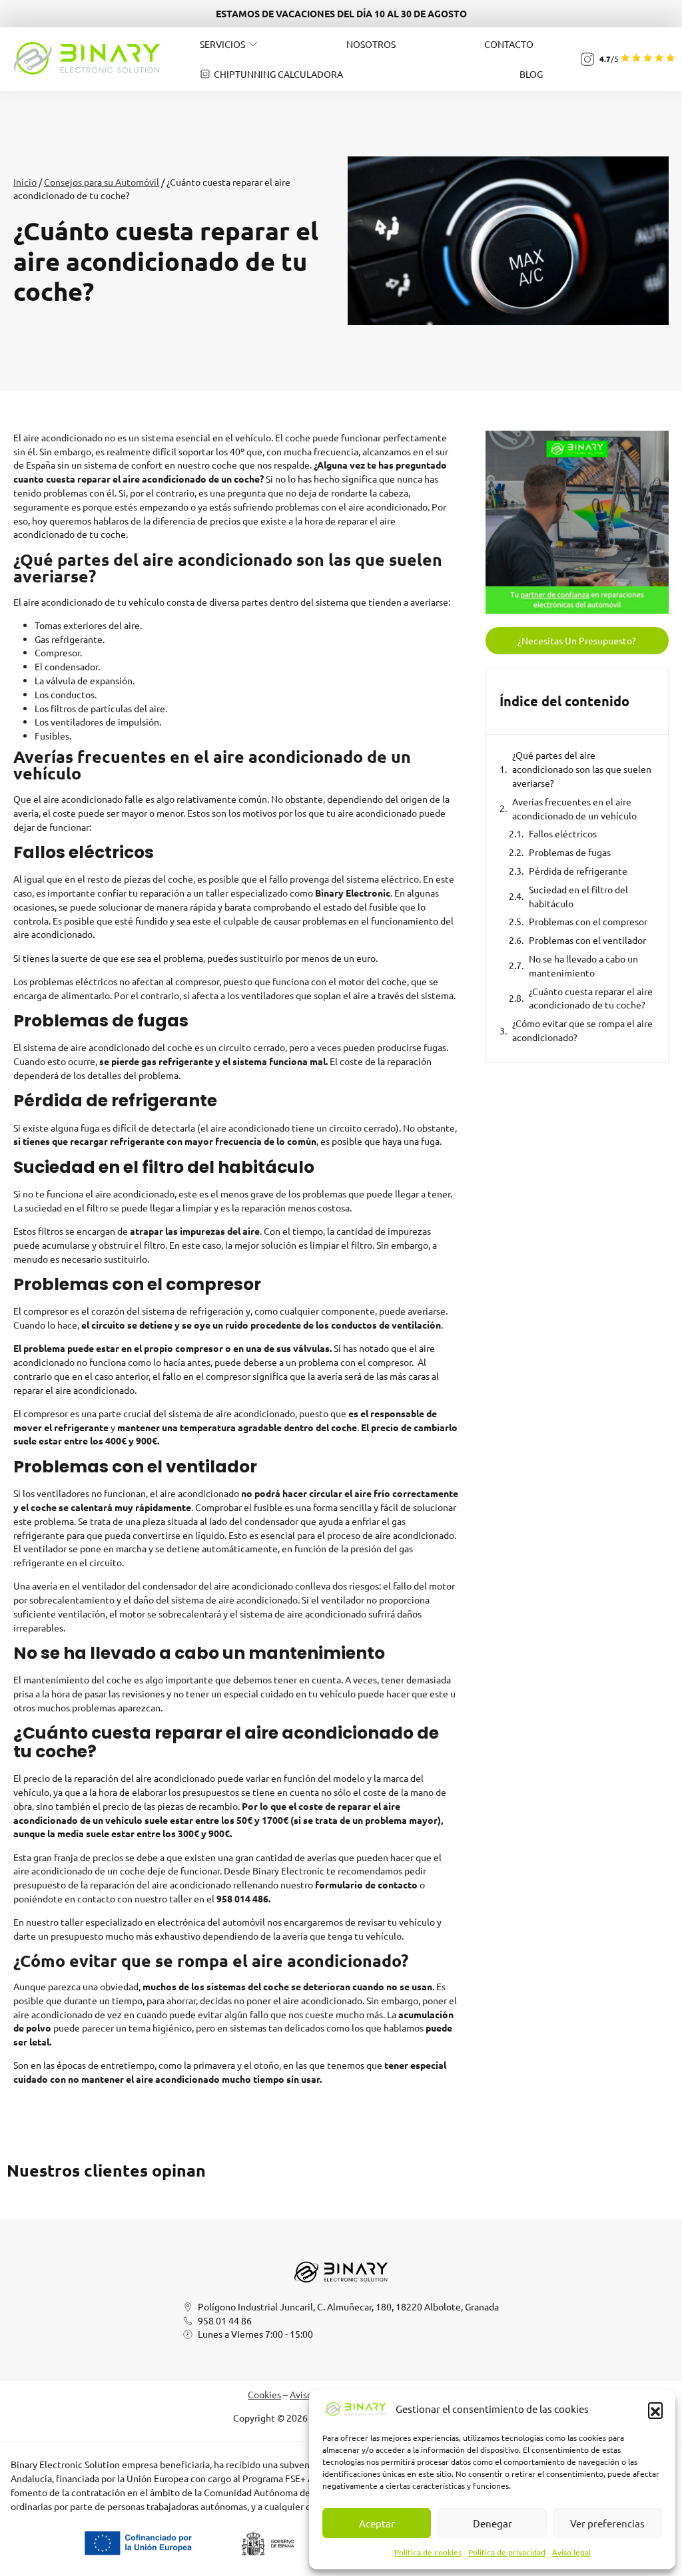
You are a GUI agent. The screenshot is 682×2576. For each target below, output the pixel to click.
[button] (655, 2410)
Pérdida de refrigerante (578, 871)
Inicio (25, 182)
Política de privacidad (507, 2552)
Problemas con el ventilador (587, 940)
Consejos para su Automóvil (102, 182)
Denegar (493, 2523)
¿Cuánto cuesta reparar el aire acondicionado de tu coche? (591, 998)
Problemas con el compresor (588, 921)
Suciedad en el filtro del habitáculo (578, 896)
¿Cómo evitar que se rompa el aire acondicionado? (582, 1030)
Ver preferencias (607, 2523)
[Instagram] (587, 59)
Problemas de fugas (570, 852)
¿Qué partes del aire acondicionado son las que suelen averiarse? (582, 769)
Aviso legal (571, 2552)
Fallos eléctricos (563, 833)
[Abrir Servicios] (253, 44)
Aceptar (377, 2523)
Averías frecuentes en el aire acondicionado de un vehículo (574, 808)
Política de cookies (428, 2552)
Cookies (264, 2394)
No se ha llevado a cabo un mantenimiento (583, 966)
